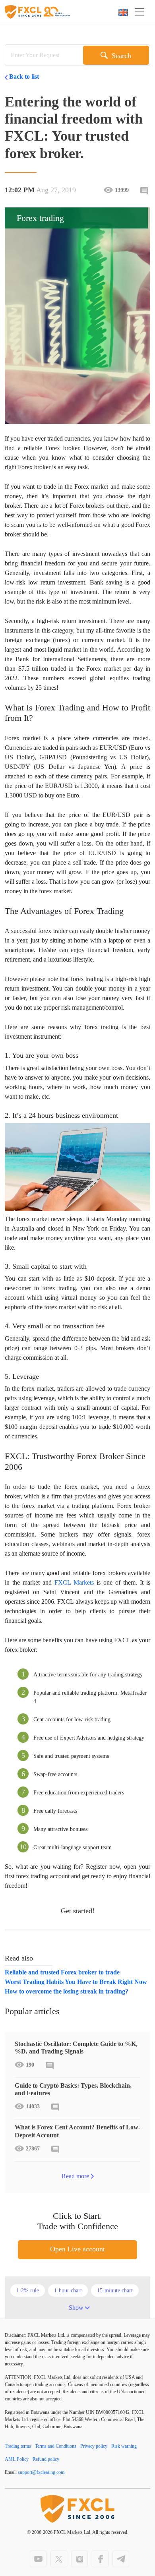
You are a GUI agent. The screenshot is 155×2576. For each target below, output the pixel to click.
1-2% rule (28, 2291)
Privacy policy (94, 2446)
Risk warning (124, 2446)
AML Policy (17, 2459)
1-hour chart (68, 2291)
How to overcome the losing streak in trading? (67, 1991)
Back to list (24, 76)
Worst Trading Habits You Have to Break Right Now (76, 1982)
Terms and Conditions (56, 2446)
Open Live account (77, 2249)
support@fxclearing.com (41, 2472)
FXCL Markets (74, 1582)
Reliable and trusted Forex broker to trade (62, 1972)
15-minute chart (115, 2291)
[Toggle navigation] (142, 12)
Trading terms (18, 2446)
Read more (75, 2176)
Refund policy (46, 2459)
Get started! (78, 1911)
